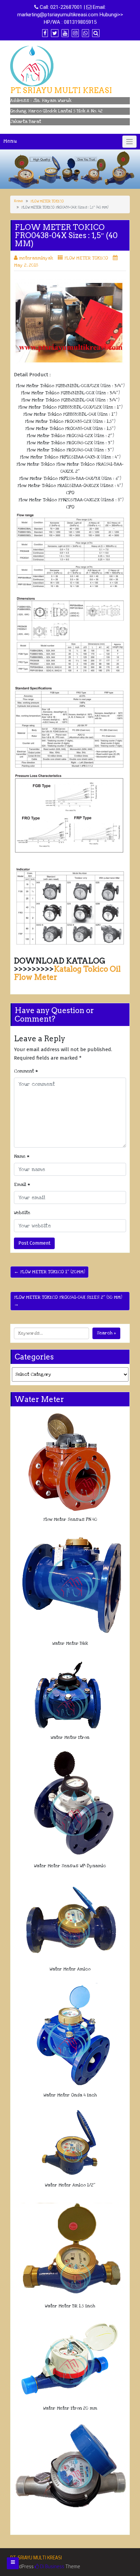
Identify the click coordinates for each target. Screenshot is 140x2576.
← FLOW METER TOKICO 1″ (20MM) (49, 1272)
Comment (26, 1071)
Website (22, 1213)
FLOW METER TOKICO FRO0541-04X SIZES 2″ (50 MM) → (68, 1301)
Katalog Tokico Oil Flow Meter (67, 973)
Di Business (52, 2566)
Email (22, 1185)
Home (19, 201)
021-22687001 (66, 7)
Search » (106, 1333)
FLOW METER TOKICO (47, 201)
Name (22, 1156)
